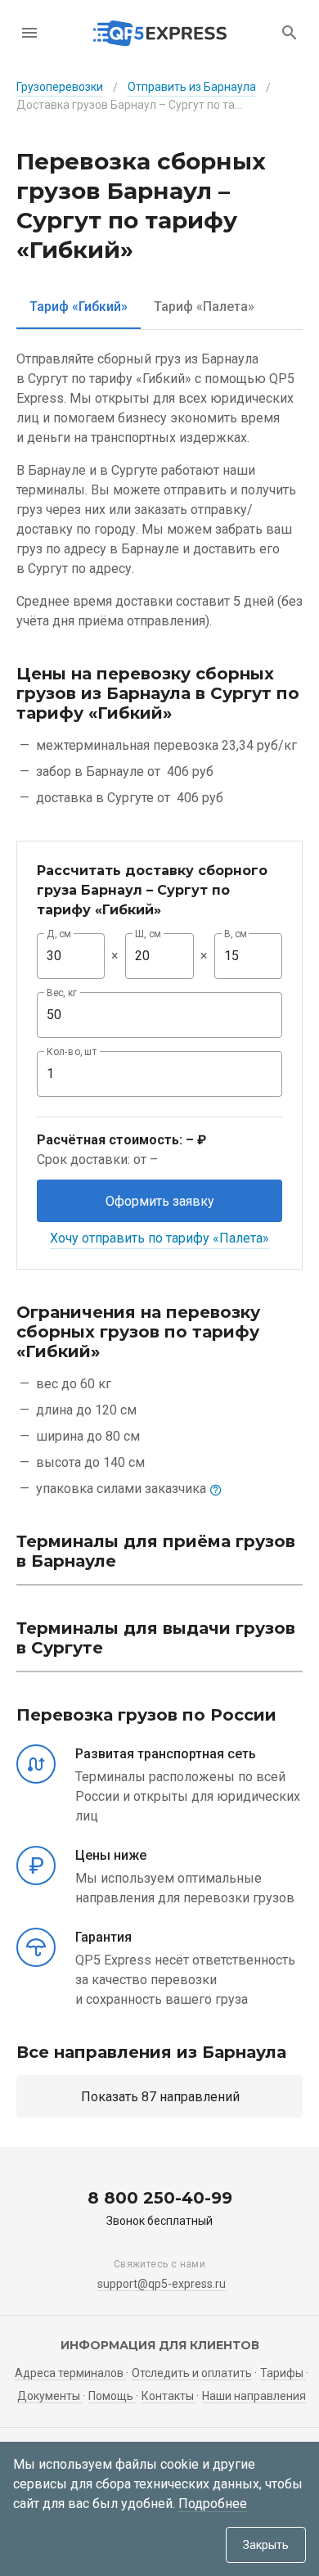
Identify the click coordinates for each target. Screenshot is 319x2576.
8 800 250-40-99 (160, 2198)
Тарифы (283, 2373)
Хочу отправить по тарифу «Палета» (159, 1238)
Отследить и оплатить (192, 2373)
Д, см (59, 934)
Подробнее (213, 2504)
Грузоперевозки (60, 87)
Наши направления (254, 2396)
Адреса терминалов (70, 2373)
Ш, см (148, 934)
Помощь (112, 2396)
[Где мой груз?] (290, 33)
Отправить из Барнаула (192, 87)
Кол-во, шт (72, 1052)
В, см (236, 934)
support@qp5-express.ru (162, 2284)
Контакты (169, 2396)
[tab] (79, 307)
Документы (50, 2396)
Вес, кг (62, 993)
